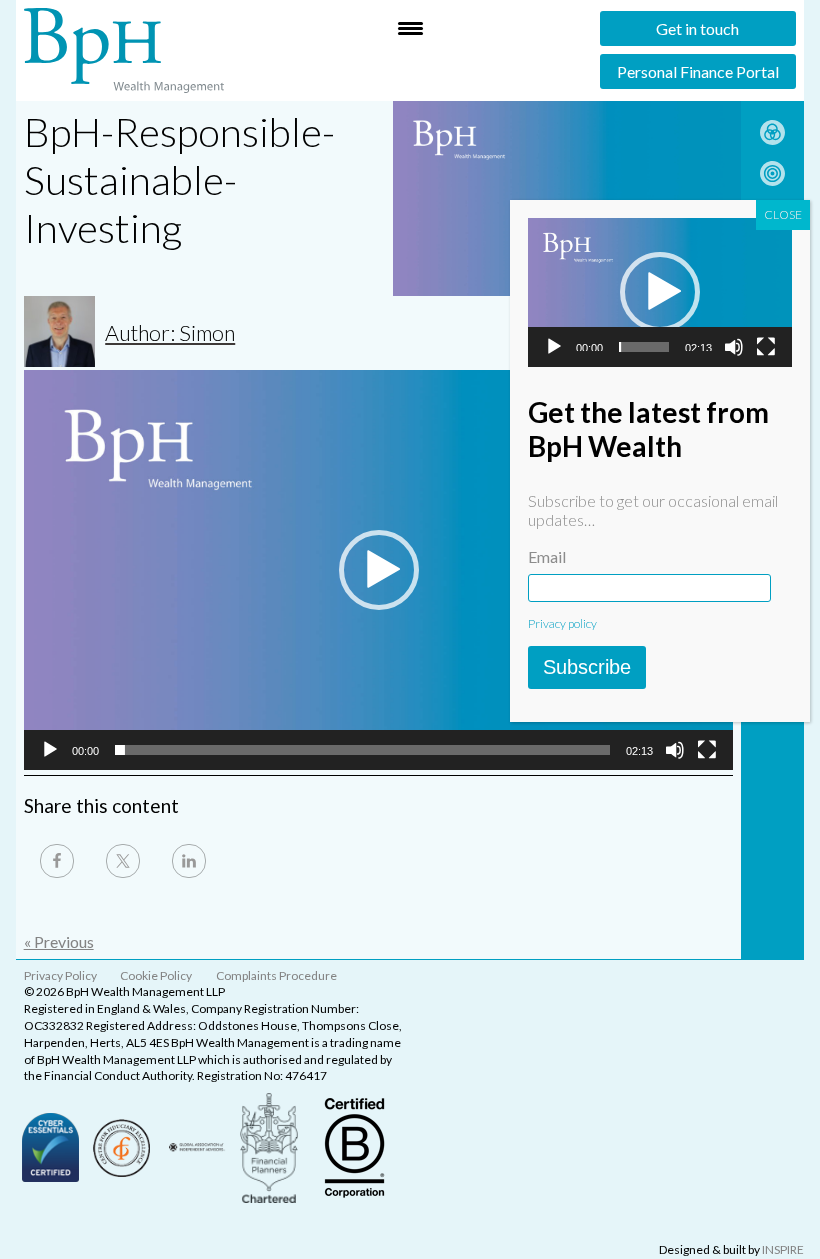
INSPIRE (783, 1249)
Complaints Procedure (276, 975)
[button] (379, 570)
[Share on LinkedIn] (189, 861)
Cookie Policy (156, 975)
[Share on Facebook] (57, 861)
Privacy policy (562, 623)
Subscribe (587, 667)
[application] (379, 569)
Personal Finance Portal (698, 71)
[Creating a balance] (772, 138)
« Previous (59, 941)
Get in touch (697, 28)
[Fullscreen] (707, 750)
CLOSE (783, 214)
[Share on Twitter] (123, 861)
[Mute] (675, 750)
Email (547, 556)
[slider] (363, 750)
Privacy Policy (60, 975)
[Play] (50, 750)
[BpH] (124, 50)
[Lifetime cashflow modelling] (772, 179)
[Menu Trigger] (410, 27)
